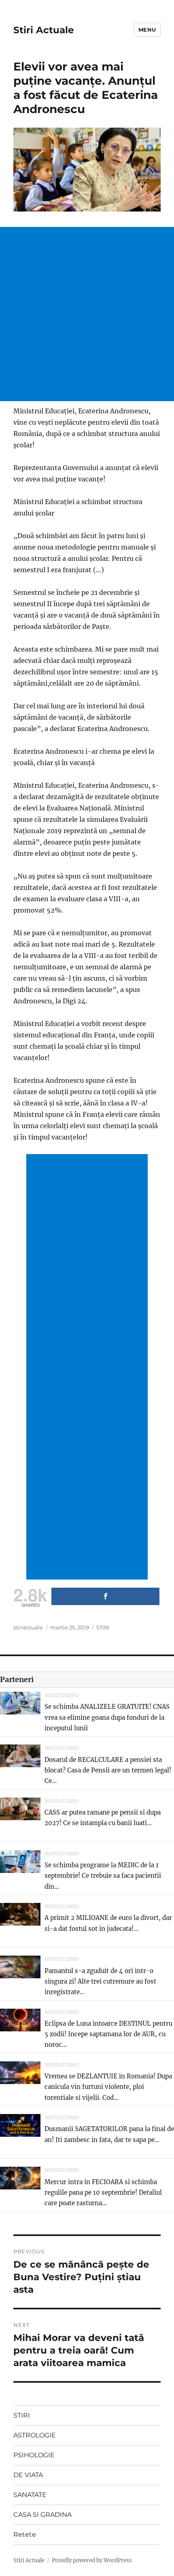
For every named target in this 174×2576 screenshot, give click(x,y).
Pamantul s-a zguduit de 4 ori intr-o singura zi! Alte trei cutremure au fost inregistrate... (100, 1982)
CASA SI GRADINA (42, 2515)
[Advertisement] (87, 314)
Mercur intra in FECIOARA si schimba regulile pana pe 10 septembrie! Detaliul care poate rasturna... (103, 2193)
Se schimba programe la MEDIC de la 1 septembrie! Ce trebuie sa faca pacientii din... (103, 1876)
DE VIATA (28, 2475)
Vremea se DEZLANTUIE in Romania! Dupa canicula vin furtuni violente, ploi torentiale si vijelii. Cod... (108, 2087)
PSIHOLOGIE (34, 2455)
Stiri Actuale (44, 30)
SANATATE (30, 2495)
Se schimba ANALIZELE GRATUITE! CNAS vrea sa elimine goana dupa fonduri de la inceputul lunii (107, 1717)
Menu (147, 30)
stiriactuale (28, 1627)
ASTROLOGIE (35, 2435)
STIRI (103, 1627)
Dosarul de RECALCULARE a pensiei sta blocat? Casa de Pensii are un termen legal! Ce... (108, 1770)
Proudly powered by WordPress (92, 2560)
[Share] (105, 1596)
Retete (25, 2534)
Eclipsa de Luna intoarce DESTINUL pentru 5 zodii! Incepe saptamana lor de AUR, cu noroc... (108, 2034)
